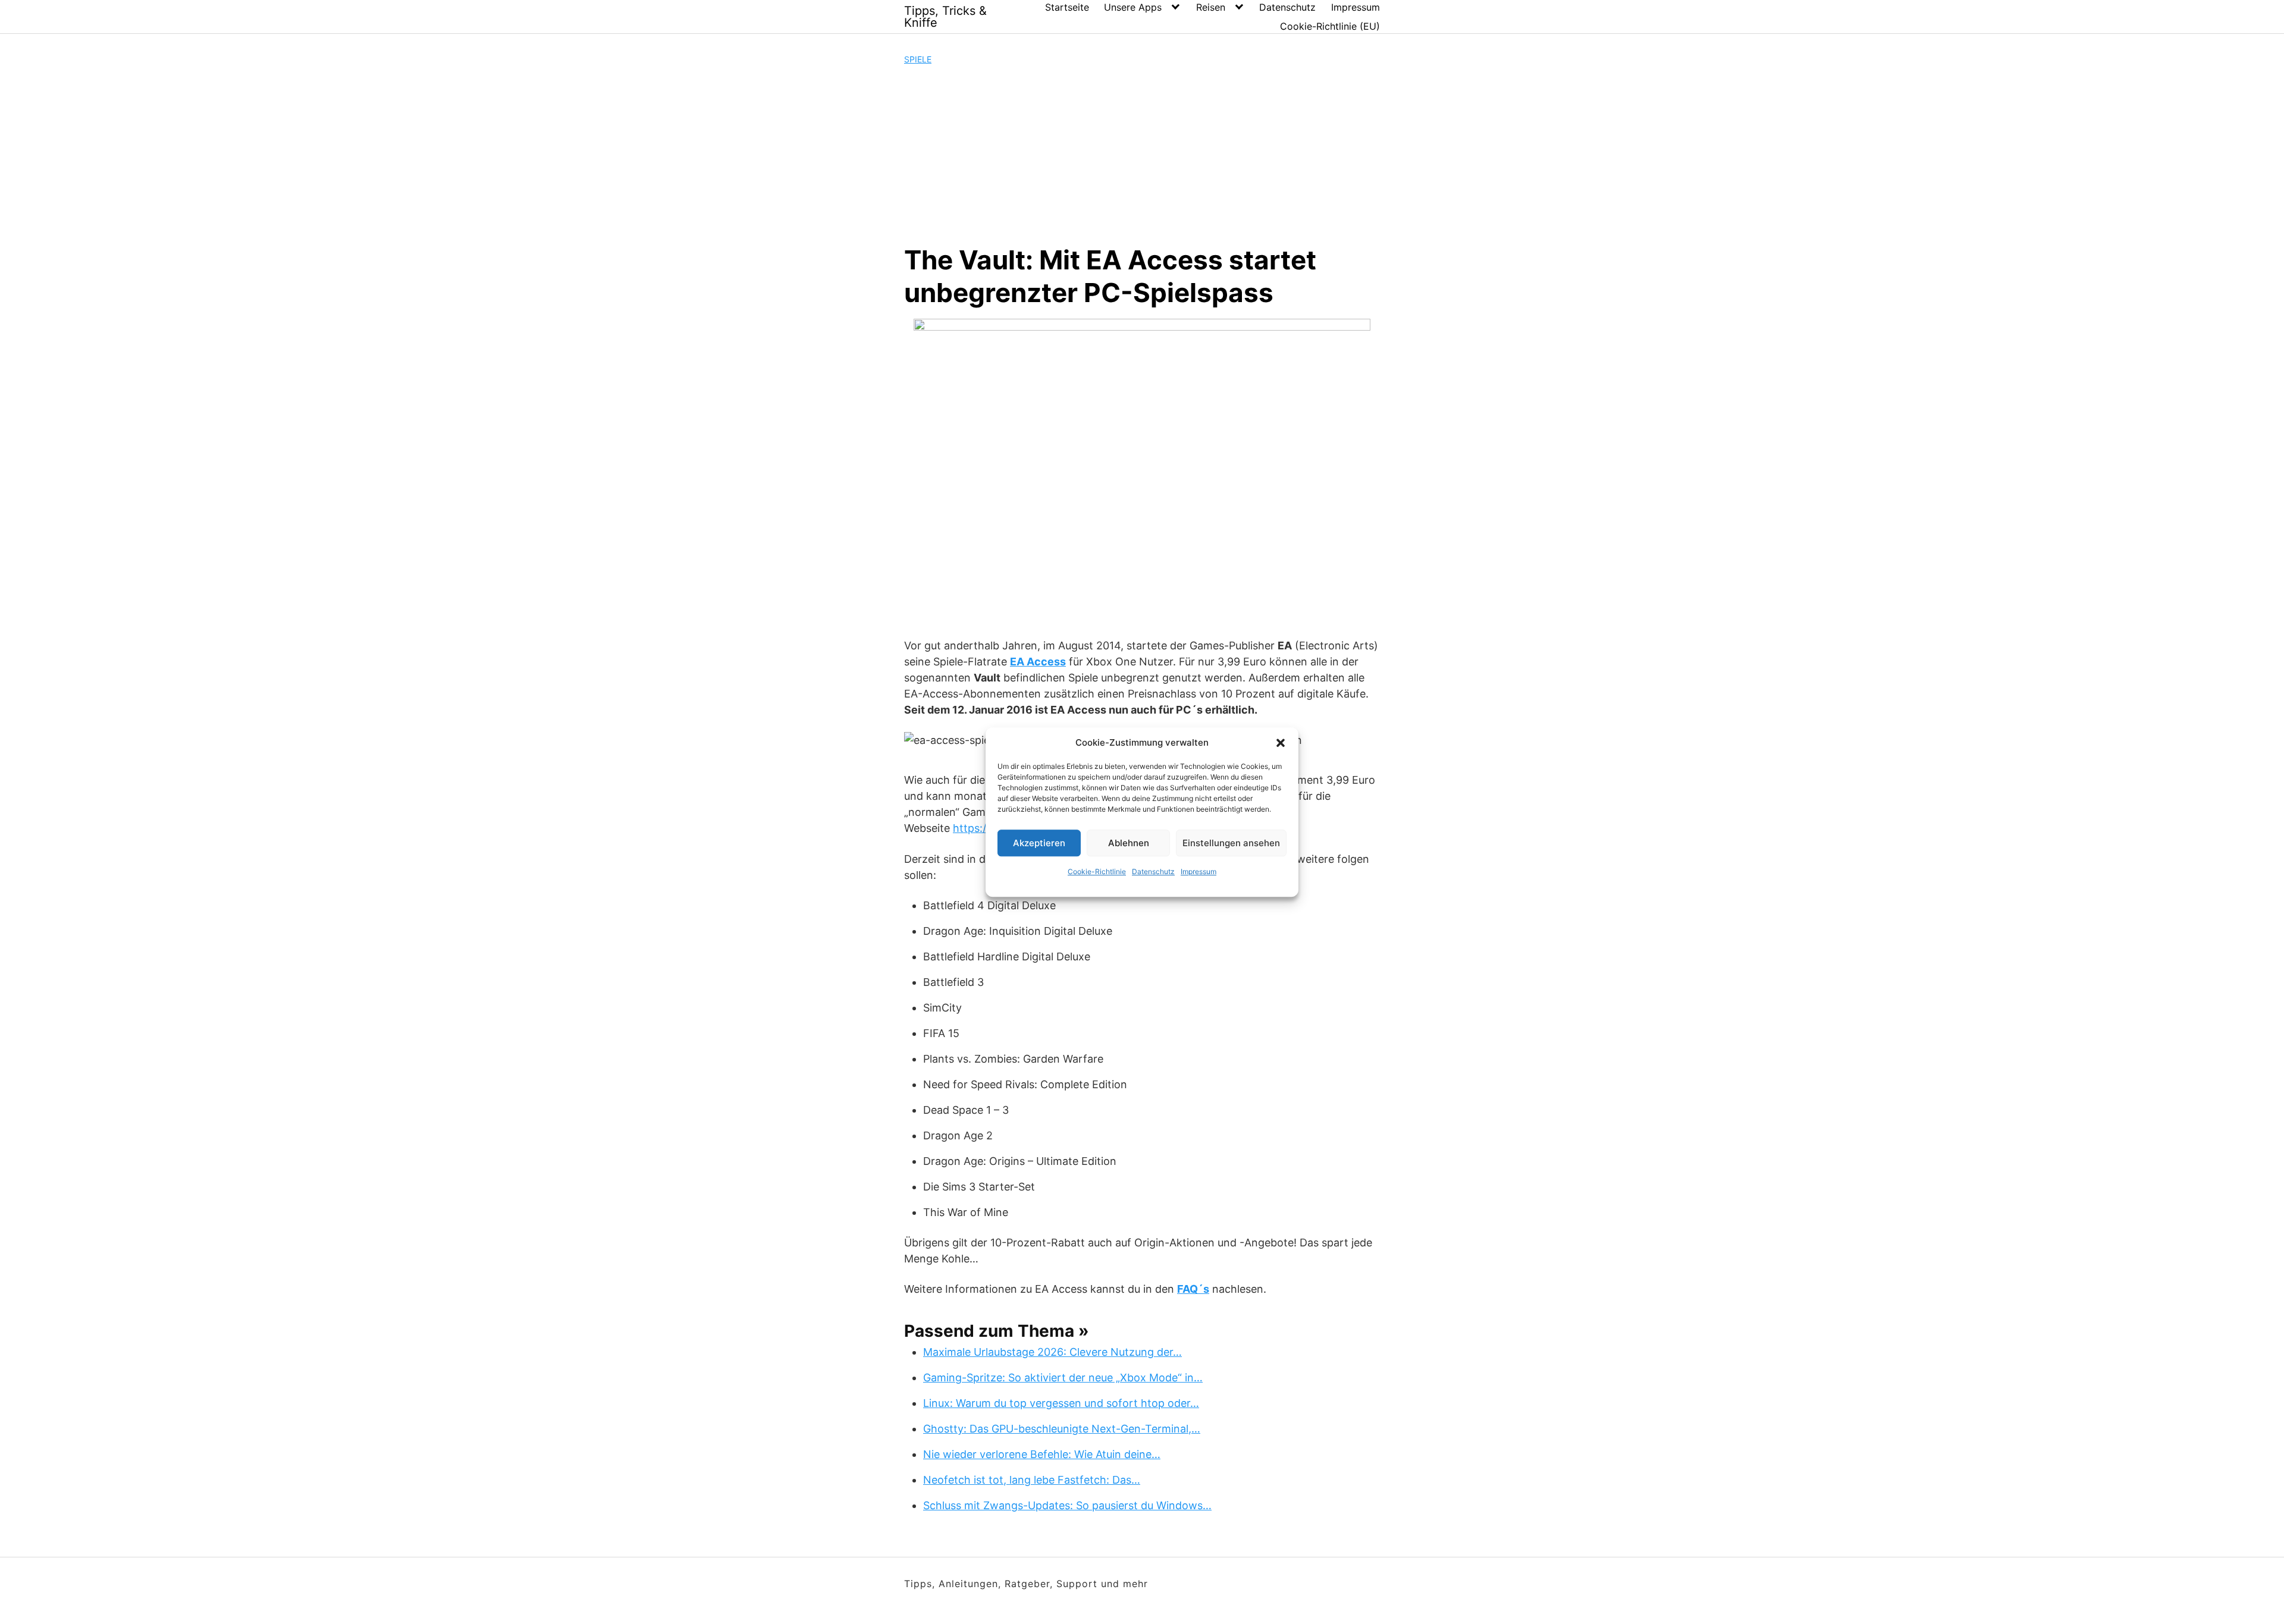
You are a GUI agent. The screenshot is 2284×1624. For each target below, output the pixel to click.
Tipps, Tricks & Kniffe (945, 17)
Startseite (1067, 7)
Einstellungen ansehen (1231, 843)
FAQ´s (1193, 1289)
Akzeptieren (1039, 843)
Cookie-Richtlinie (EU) (1330, 26)
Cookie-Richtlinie (1097, 871)
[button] (1281, 743)
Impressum (1199, 871)
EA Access (1038, 662)
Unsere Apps (1133, 7)
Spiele (918, 59)
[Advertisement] (1142, 155)
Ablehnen (1129, 843)
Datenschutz (1153, 871)
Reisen (1211, 7)
